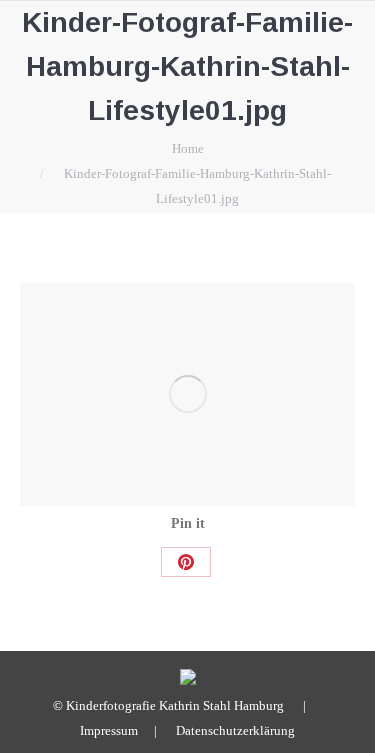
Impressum (109, 730)
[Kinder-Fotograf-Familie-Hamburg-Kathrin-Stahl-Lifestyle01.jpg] (187, 394)
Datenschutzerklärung (235, 730)
